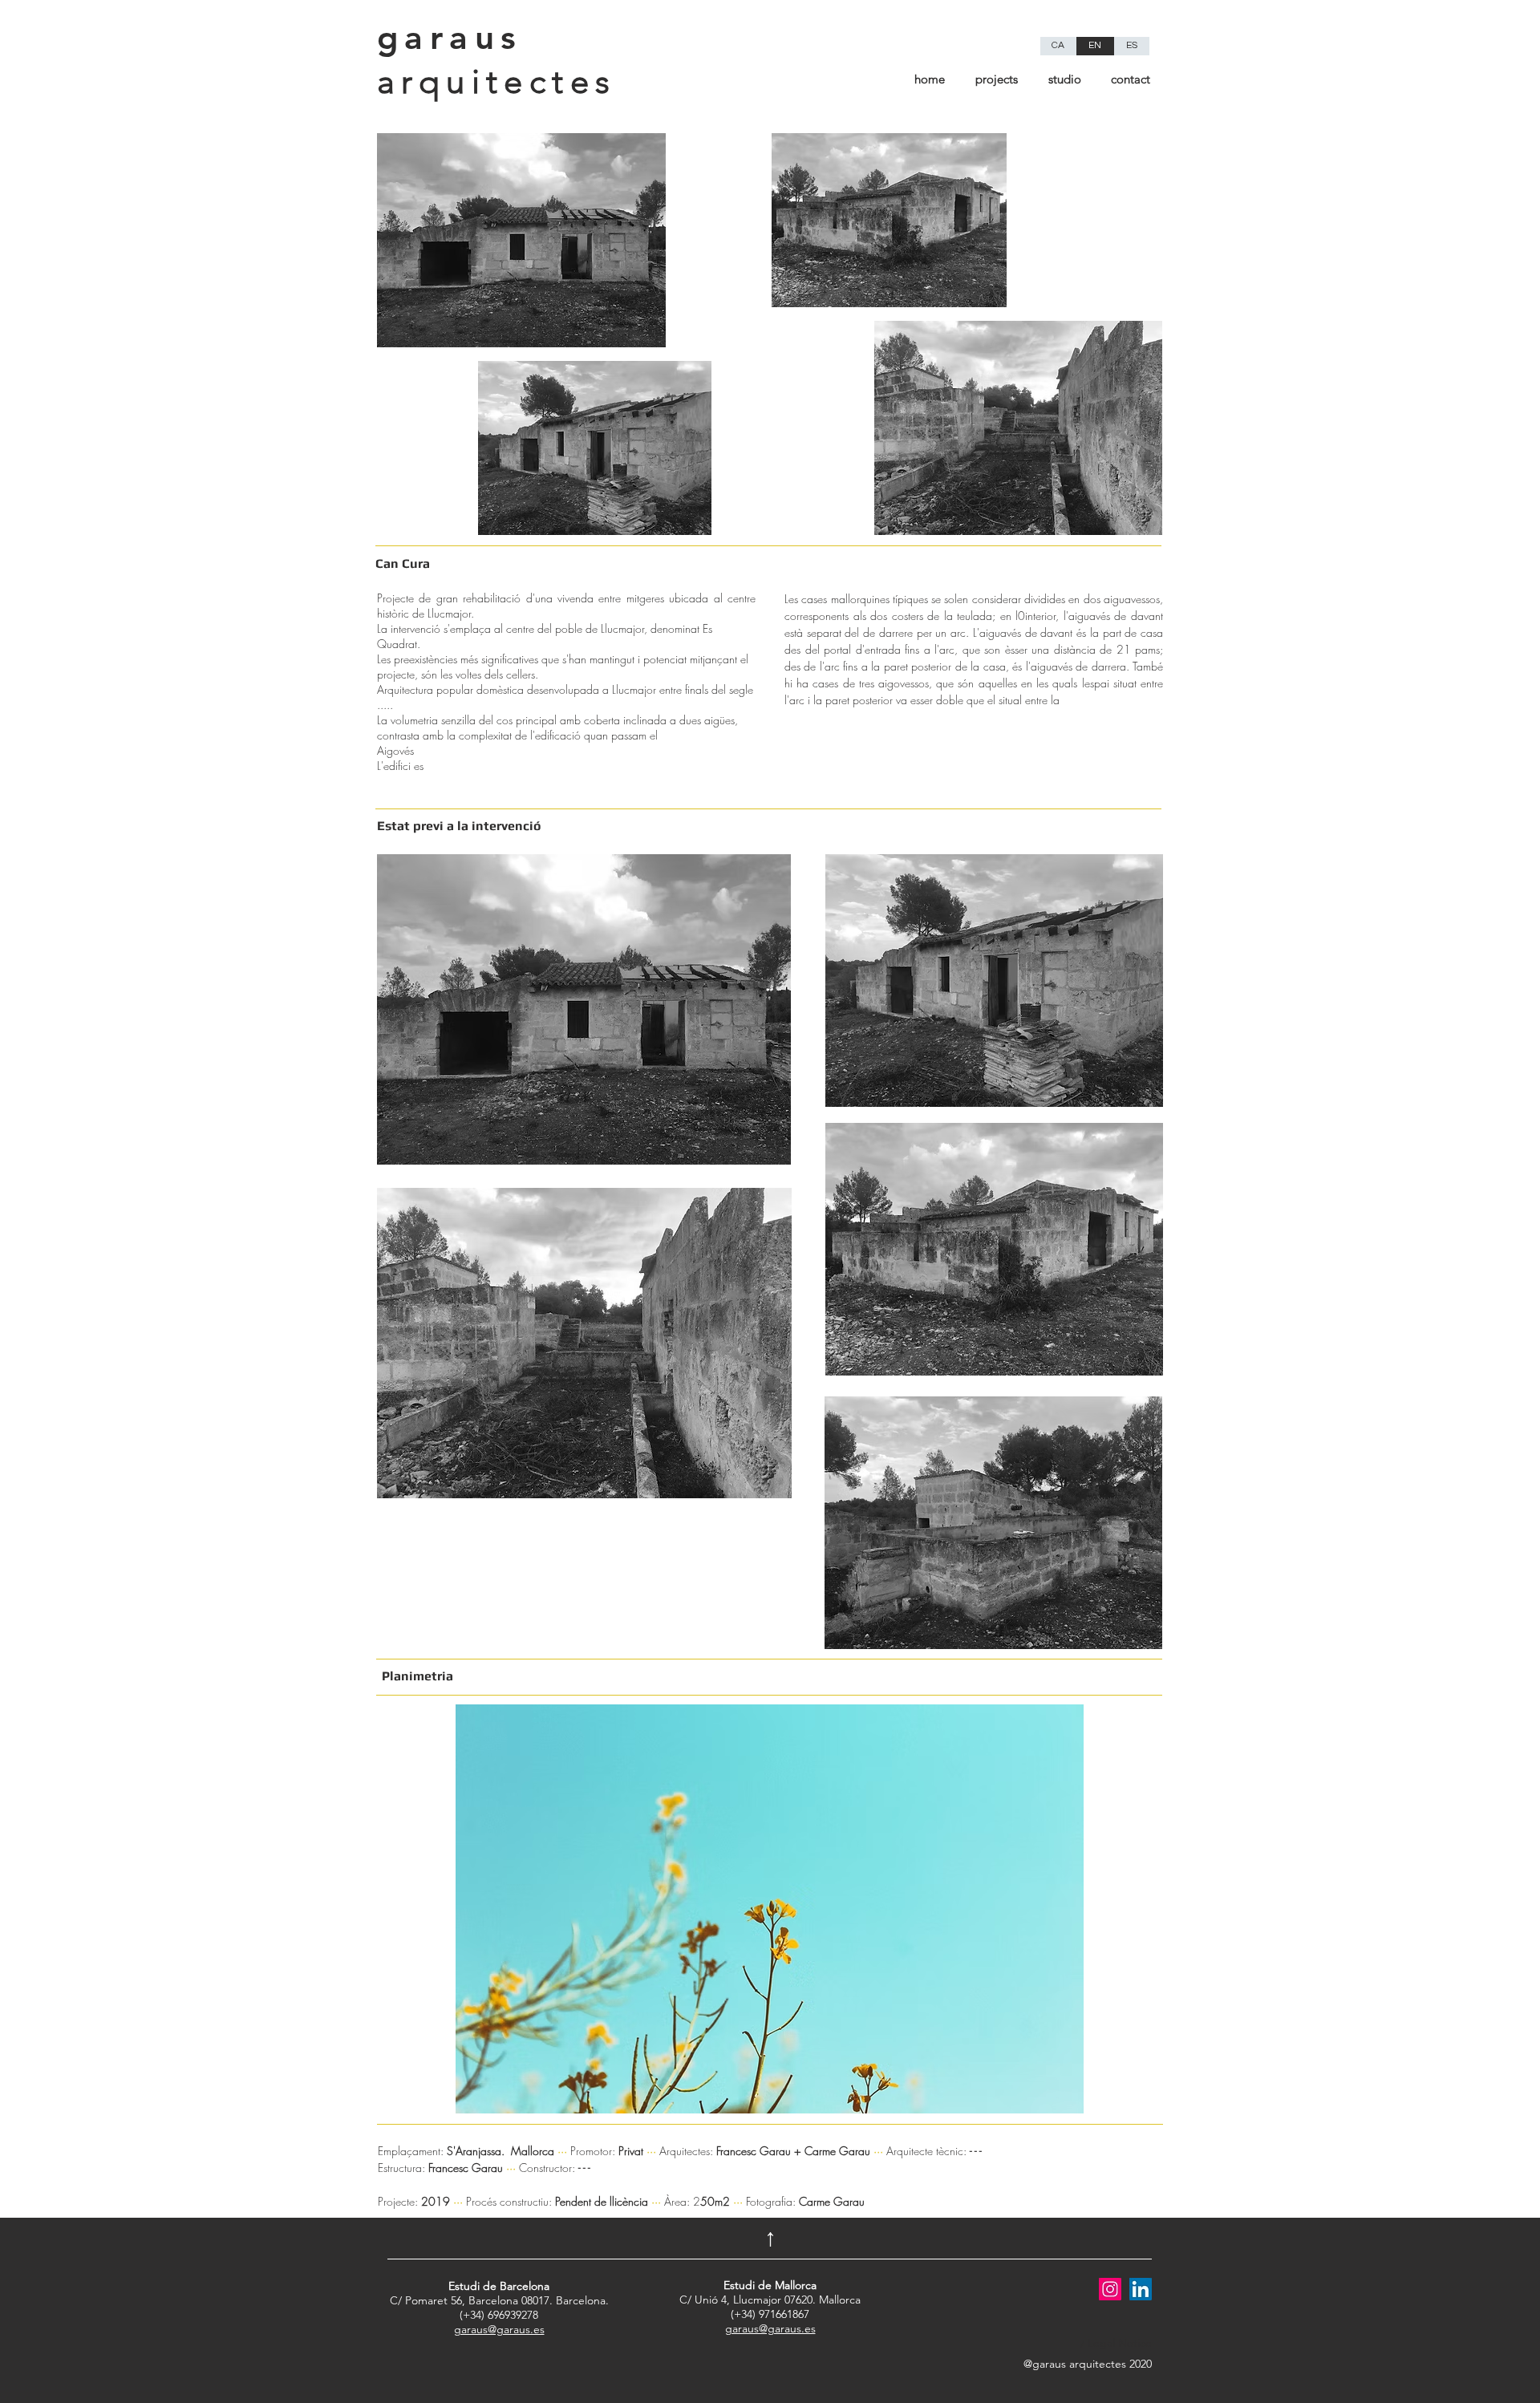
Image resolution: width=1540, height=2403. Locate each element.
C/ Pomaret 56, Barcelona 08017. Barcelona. (499, 2293)
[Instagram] (1110, 2289)
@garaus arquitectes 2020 (1088, 2364)
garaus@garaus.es (499, 2329)
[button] (770, 1909)
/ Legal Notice (1116, 2343)
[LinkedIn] (1141, 2289)
